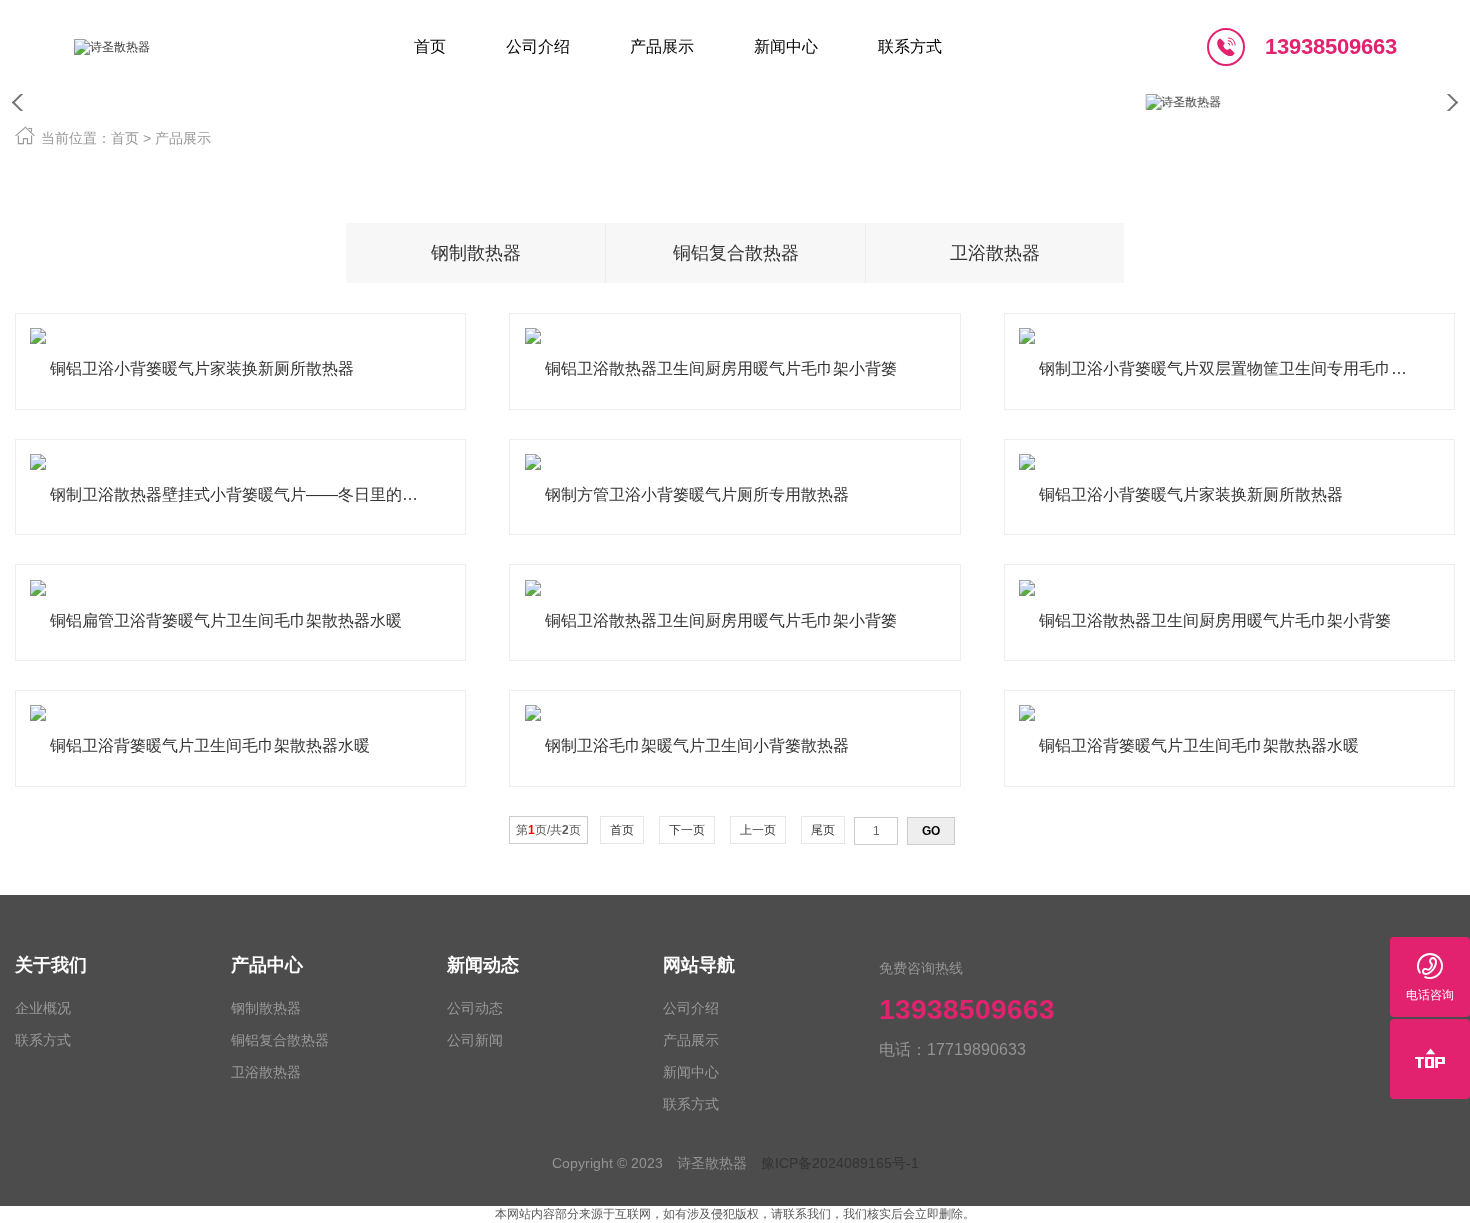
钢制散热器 (681, 132)
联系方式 (929, 132)
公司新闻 (805, 168)
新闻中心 (691, 1072)
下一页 (687, 830)
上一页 (758, 830)
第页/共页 (548, 830)
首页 (125, 138)
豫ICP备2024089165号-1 (840, 1163)
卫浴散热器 (681, 204)
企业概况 (43, 1008)
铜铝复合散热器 (681, 168)
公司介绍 (691, 1008)
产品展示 (183, 138)
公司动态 (805, 132)
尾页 (823, 830)
